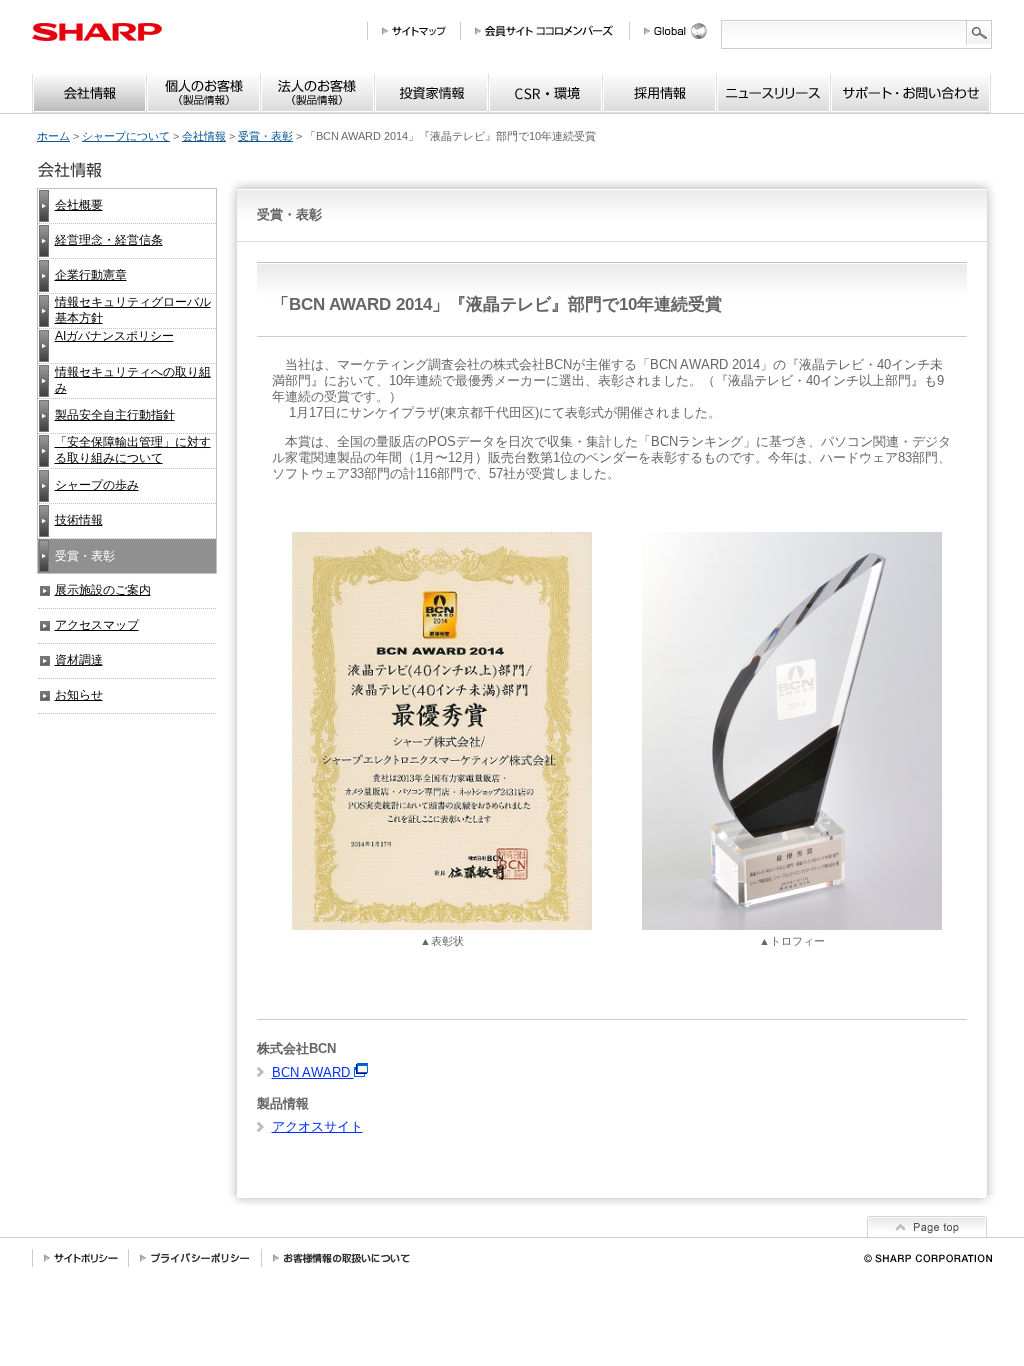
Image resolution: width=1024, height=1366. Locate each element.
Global (682, 31)
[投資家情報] (431, 93)
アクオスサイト (317, 1126)
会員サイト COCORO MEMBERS (552, 31)
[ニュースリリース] (773, 93)
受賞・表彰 (265, 136)
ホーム (53, 136)
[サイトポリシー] (81, 1258)
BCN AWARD (313, 1072)
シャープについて (126, 136)
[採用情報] (659, 93)
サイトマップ (421, 31)
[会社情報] (89, 93)
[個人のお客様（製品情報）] (203, 93)
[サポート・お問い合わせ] (910, 93)
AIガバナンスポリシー (114, 336)
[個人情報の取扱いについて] (341, 1258)
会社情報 (204, 136)
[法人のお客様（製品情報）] (317, 93)
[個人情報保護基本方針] (195, 1258)
